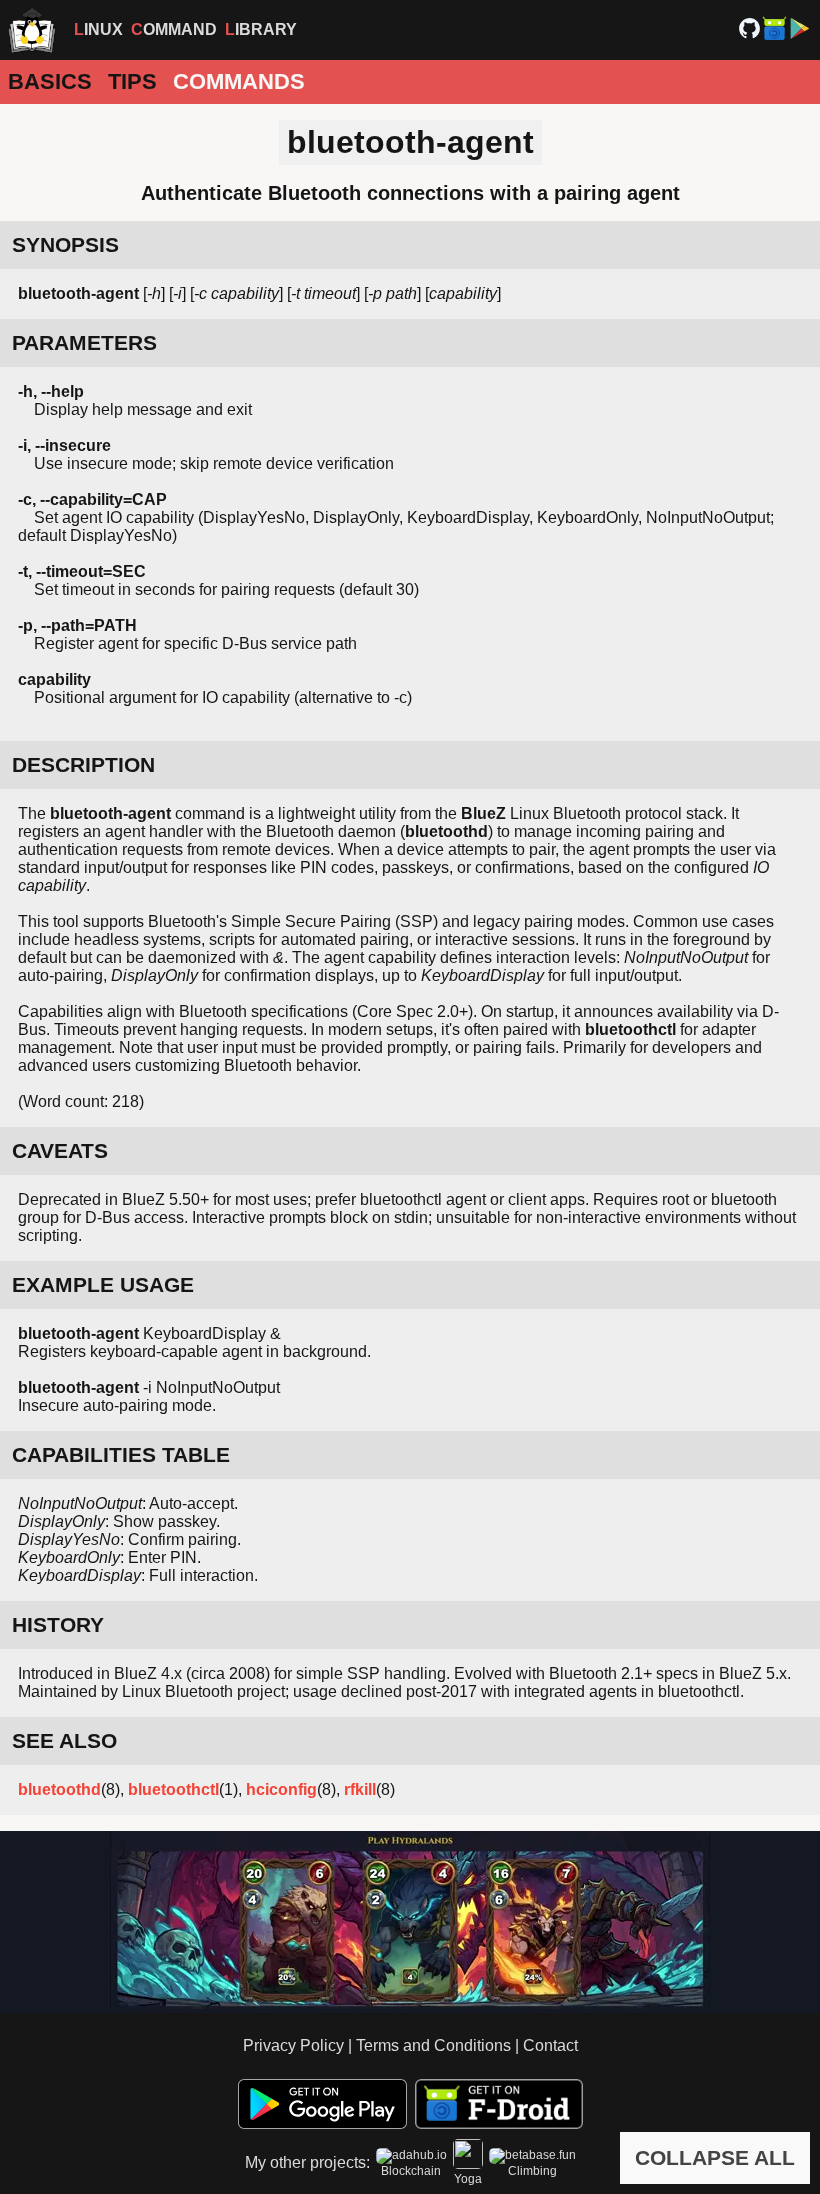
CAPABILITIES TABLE (121, 1454)
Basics (50, 81)
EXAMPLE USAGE (103, 1284)
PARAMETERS (84, 342)
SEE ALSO (64, 1740)
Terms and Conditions (433, 2045)
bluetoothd (59, 1789)
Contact (550, 2045)
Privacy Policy (293, 2045)
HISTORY (58, 1624)
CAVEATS (60, 1150)
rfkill (360, 1789)
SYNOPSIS (65, 244)
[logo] (32, 30)
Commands (239, 81)
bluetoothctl (173, 1789)
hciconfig (281, 1789)
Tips (132, 81)
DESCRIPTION (83, 764)
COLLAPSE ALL (715, 2157)
